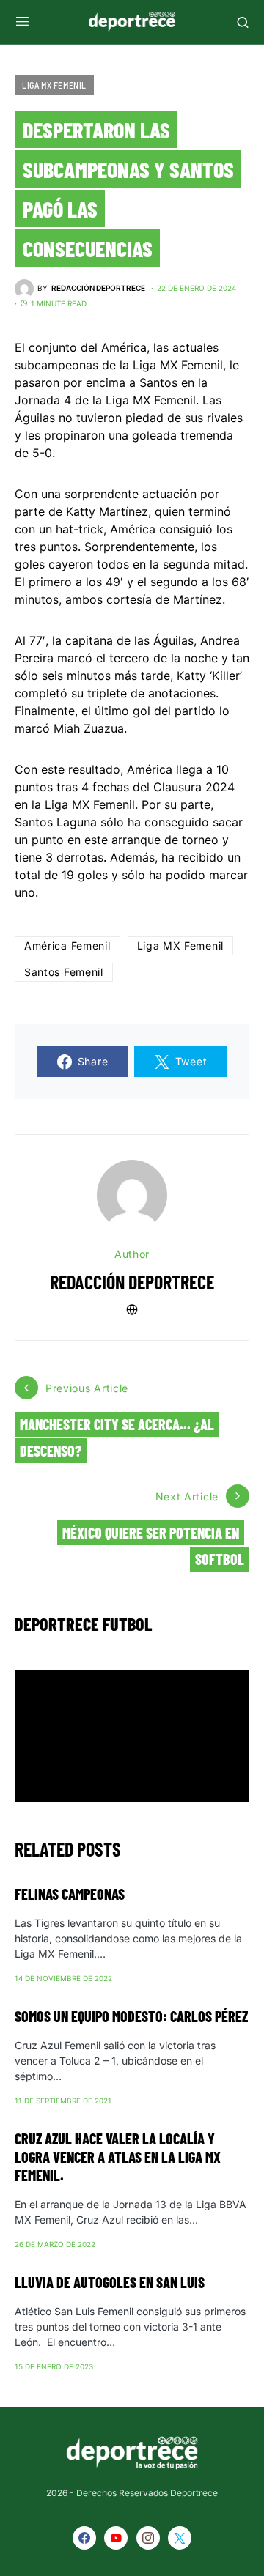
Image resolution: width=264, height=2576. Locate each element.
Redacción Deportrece (132, 1282)
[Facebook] (84, 2538)
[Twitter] (180, 2538)
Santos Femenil (64, 972)
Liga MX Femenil (54, 85)
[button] (22, 22)
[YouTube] (116, 2538)
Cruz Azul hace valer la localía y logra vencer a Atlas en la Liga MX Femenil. (118, 2157)
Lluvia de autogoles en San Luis (110, 2282)
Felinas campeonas (70, 1894)
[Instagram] (148, 2538)
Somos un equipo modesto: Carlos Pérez (131, 2016)
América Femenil (67, 945)
